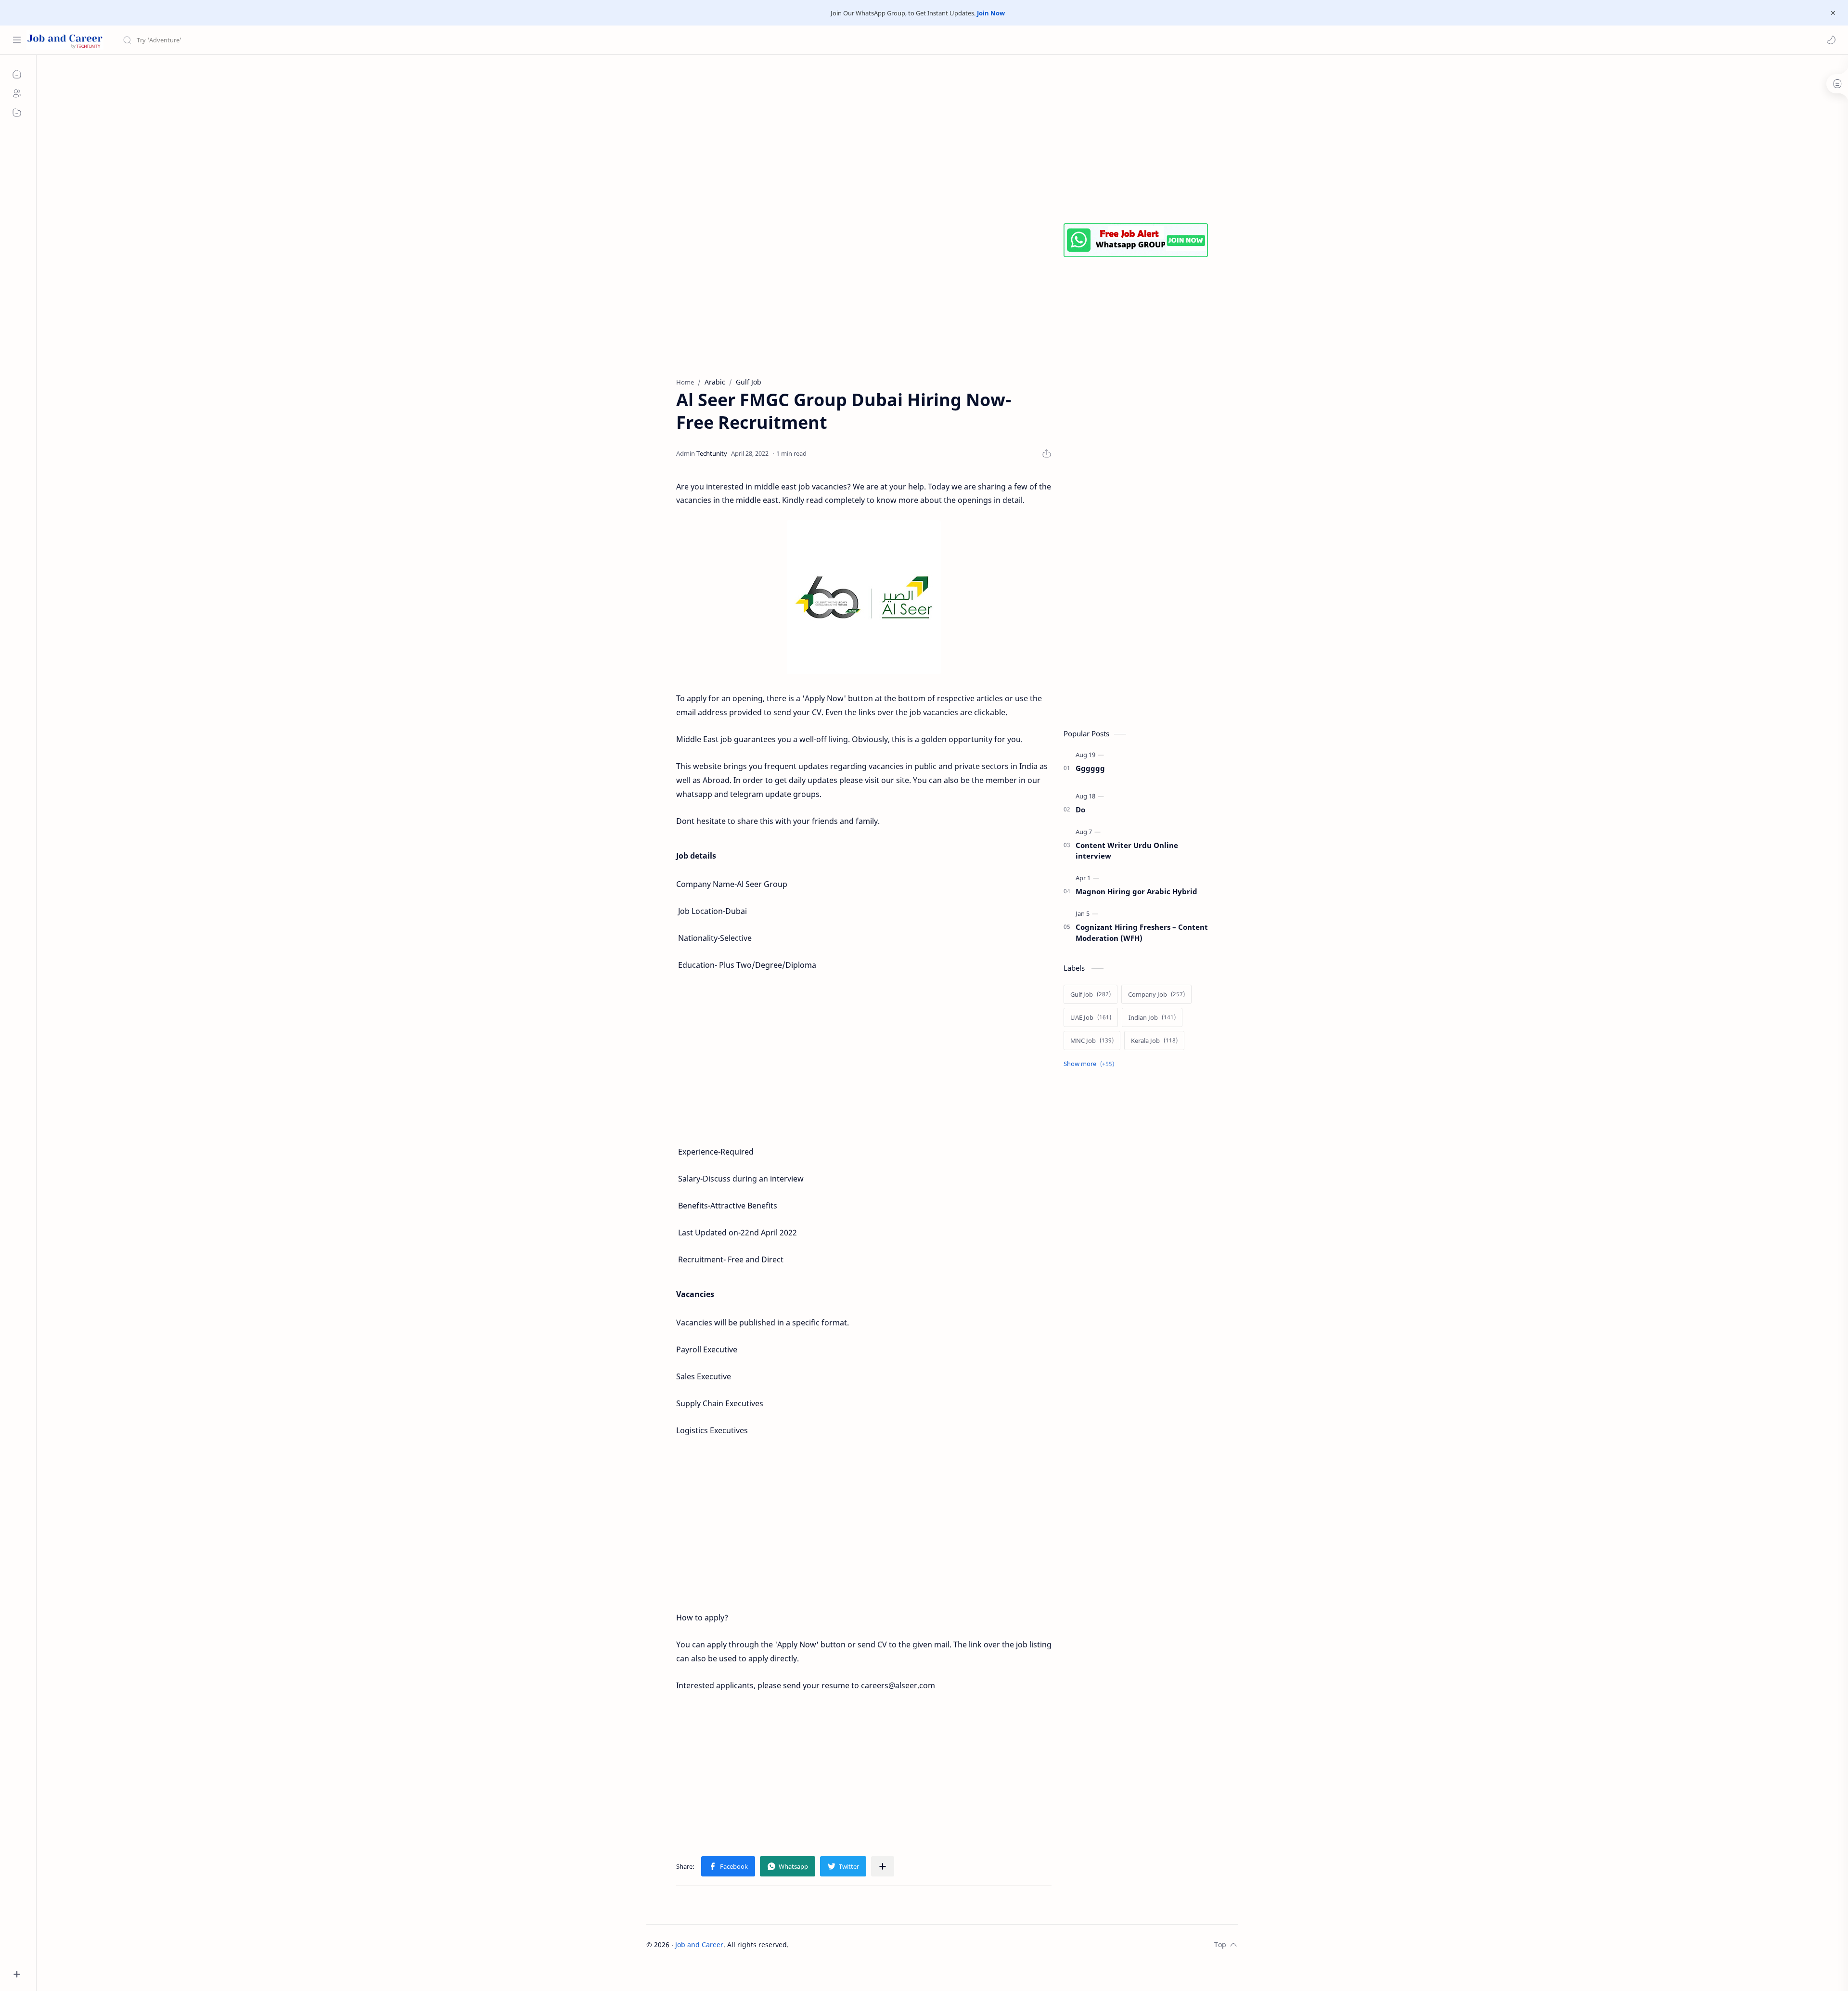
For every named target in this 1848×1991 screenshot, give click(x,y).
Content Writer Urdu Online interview (1127, 851)
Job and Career (699, 1945)
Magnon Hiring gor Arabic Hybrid (1136, 891)
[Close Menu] (1833, 13)
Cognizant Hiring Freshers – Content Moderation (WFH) (1142, 932)
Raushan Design (856, 1945)
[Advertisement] (935, 137)
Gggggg (1090, 768)
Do (1080, 809)
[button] (1831, 40)
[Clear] (274, 40)
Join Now (991, 13)
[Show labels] (1091, 1064)
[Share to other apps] (883, 1866)
